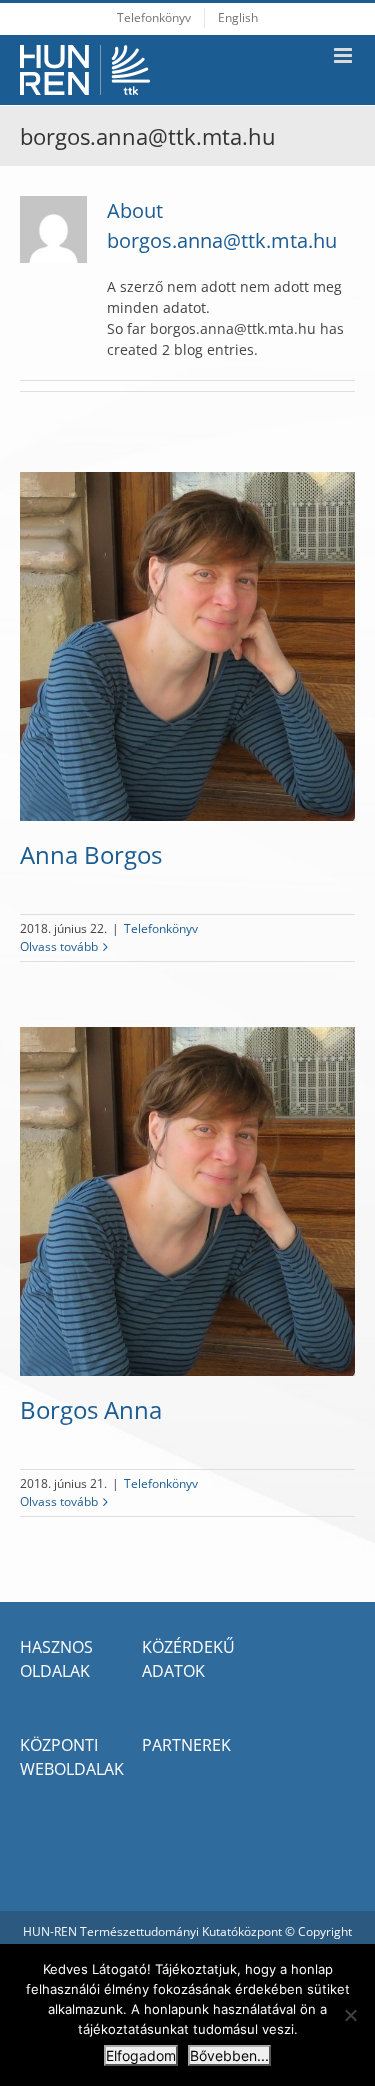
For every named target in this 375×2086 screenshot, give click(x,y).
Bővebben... (229, 2055)
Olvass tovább (59, 946)
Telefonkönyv (161, 928)
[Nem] (350, 2015)
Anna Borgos (91, 854)
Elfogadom (141, 2055)
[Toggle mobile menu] (344, 55)
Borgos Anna (91, 1409)
